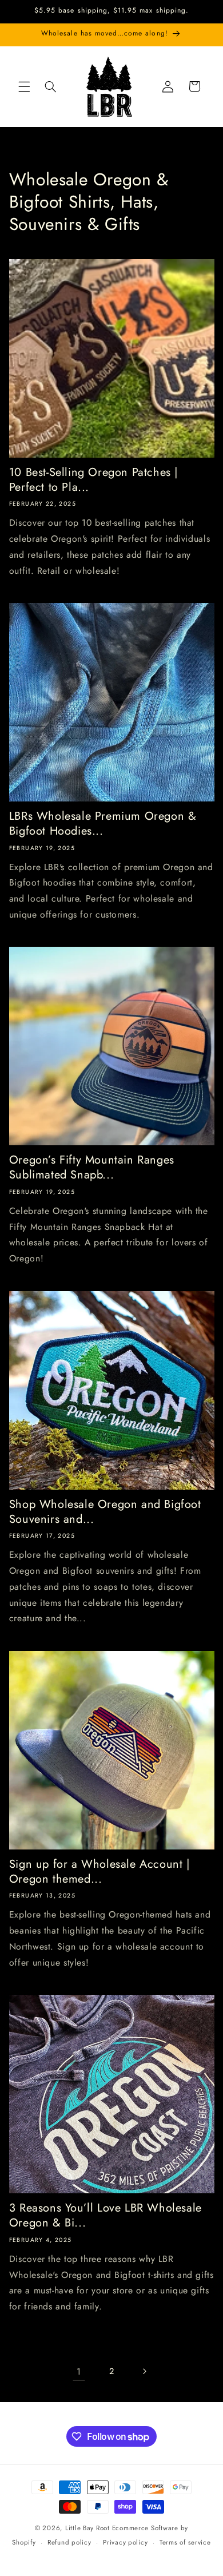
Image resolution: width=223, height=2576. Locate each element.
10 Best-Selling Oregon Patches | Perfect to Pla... (93, 480)
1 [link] (79, 2371)
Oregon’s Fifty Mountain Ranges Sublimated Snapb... (92, 1168)
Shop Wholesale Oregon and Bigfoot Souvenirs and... (105, 1512)
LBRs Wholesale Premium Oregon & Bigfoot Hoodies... (103, 824)
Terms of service (185, 2542)
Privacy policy (125, 2542)
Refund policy (69, 2542)
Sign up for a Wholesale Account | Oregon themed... (99, 1872)
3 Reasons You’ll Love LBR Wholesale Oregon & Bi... (105, 2216)
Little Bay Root (87, 2528)
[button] (24, 86)
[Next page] (144, 2371)
